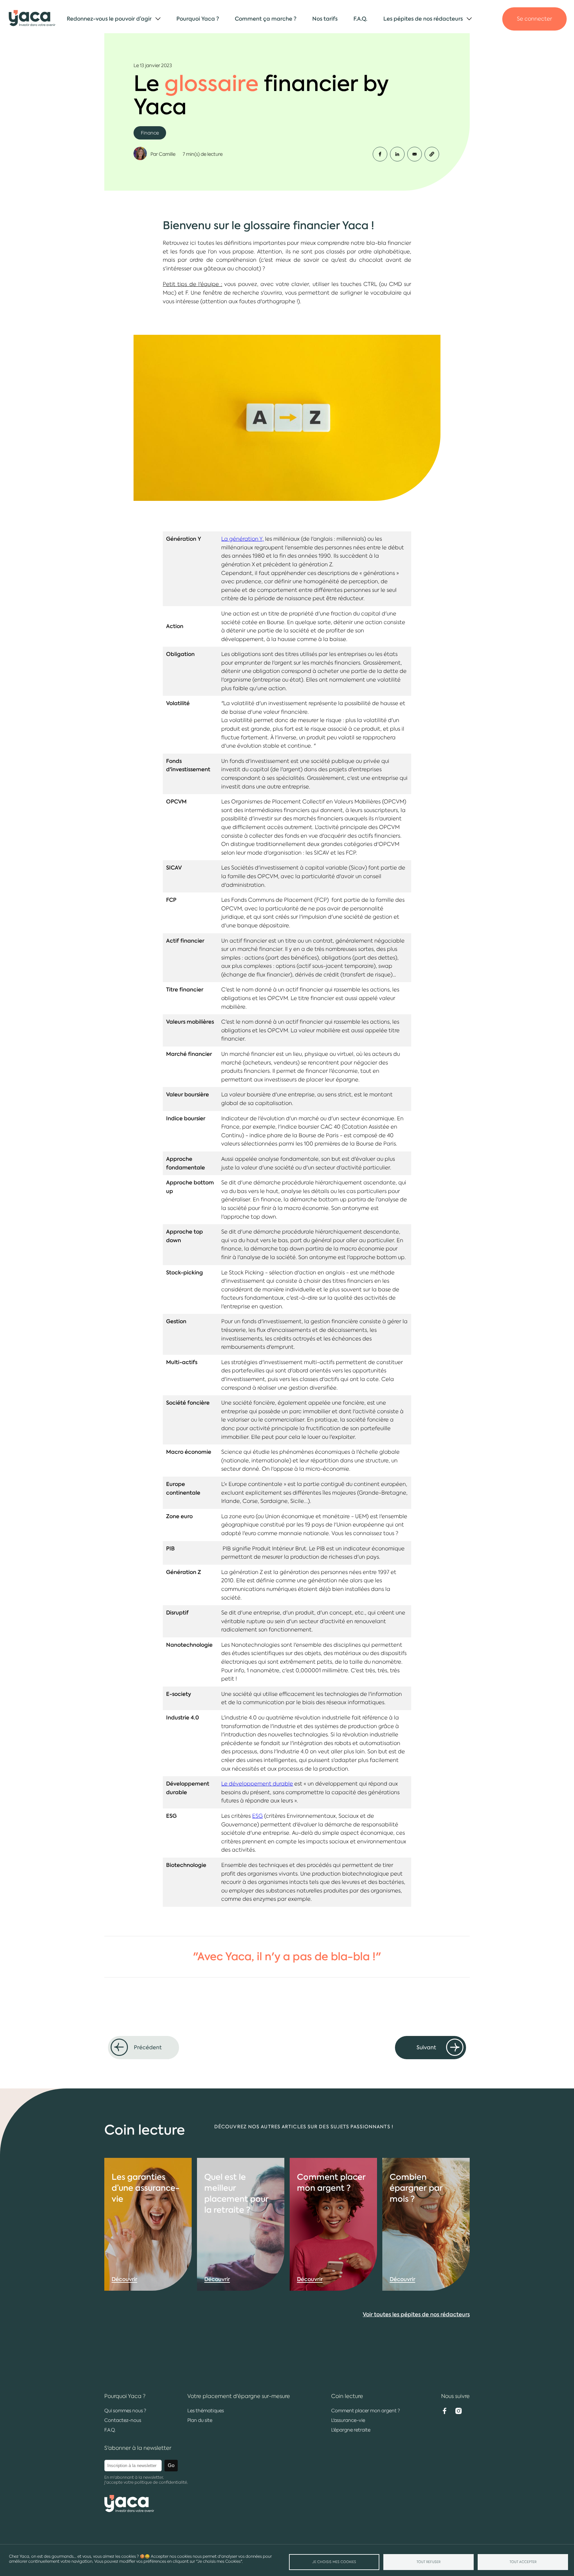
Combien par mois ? (416, 2188)
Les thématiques (206, 2411)
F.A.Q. (360, 19)
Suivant (426, 2047)
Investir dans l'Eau (413, 68)
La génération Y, (242, 539)
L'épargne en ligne (97, 44)
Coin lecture (347, 2396)
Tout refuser (429, 2562)
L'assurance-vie (93, 32)
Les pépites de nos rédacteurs (423, 19)
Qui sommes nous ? (125, 2411)
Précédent (148, 2047)
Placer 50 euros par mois (422, 56)
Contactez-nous (123, 2420)
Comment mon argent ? (331, 2182)
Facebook (444, 2411)
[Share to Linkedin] (397, 154)
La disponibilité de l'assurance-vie (434, 44)
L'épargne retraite (351, 2430)
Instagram (458, 2411)
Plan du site (200, 2420)
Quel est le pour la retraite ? (236, 2193)
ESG (257, 1816)
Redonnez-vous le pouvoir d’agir (109, 19)
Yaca (32, 19)
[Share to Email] (415, 154)
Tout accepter (523, 2562)
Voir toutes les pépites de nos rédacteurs (416, 2314)
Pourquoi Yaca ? (198, 19)
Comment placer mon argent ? (430, 32)
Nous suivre (455, 2396)
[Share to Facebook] (380, 154)
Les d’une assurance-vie (146, 2188)
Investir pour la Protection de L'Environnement (451, 81)
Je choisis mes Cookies (334, 2562)
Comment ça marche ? (266, 19)
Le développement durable (257, 1784)
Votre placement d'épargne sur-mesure (239, 2396)
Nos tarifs (325, 19)
